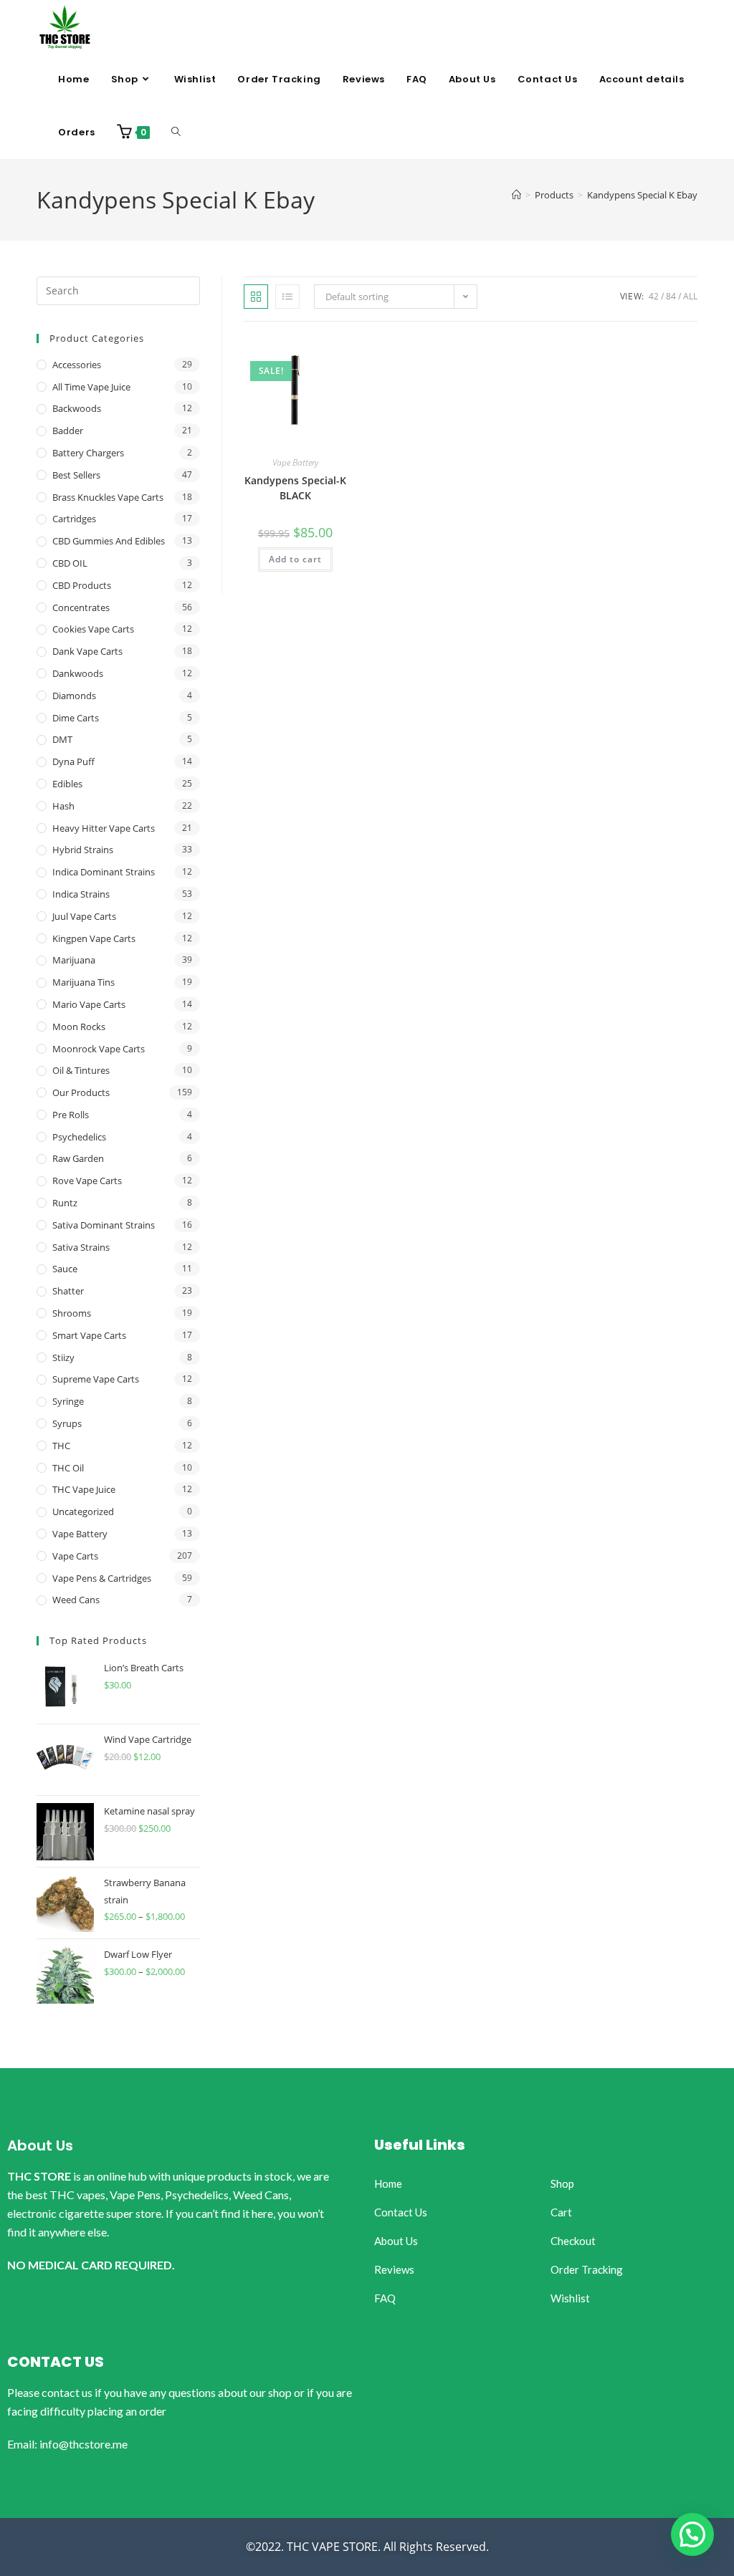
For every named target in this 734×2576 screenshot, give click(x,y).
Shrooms (72, 1313)
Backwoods (77, 408)
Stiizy (63, 1357)
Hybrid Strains (83, 850)
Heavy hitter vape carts (104, 828)
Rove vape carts (87, 1181)
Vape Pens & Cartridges (102, 1578)
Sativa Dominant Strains (104, 1225)
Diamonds (74, 696)
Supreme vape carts (96, 1379)
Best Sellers (76, 475)
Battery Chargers (88, 453)
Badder (68, 431)
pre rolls (71, 1115)
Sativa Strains (81, 1247)
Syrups (67, 1423)
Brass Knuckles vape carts (108, 497)
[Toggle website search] (176, 133)
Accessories (77, 365)
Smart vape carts (89, 1335)
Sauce (65, 1269)
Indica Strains (81, 894)
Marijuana (74, 960)
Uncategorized (83, 1512)
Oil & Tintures (81, 1070)
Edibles (67, 784)
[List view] (287, 297)
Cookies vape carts (93, 629)
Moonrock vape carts (99, 1049)
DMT (62, 739)
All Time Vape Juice (91, 387)
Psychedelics (79, 1137)
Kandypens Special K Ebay (642, 195)
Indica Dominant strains (104, 872)
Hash (63, 806)
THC (61, 1446)
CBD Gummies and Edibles (109, 541)
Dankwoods (78, 673)
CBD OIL (70, 563)
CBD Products (82, 585)
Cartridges (74, 519)
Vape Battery (295, 462)
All (690, 296)
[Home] (516, 195)
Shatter (68, 1291)
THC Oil (68, 1468)
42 (654, 296)
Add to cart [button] (295, 559)
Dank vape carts (87, 651)
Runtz (65, 1203)
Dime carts (76, 718)
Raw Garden (78, 1158)
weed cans (76, 1600)
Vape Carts (75, 1556)
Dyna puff (73, 761)
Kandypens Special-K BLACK (295, 488)
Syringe (68, 1401)
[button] (692, 2534)
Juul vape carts (84, 916)
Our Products (81, 1092)
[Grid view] (256, 297)
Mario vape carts (89, 1004)
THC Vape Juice (84, 1489)
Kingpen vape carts (94, 938)
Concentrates (81, 607)
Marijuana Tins (84, 982)
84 (671, 296)
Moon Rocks (79, 1027)
